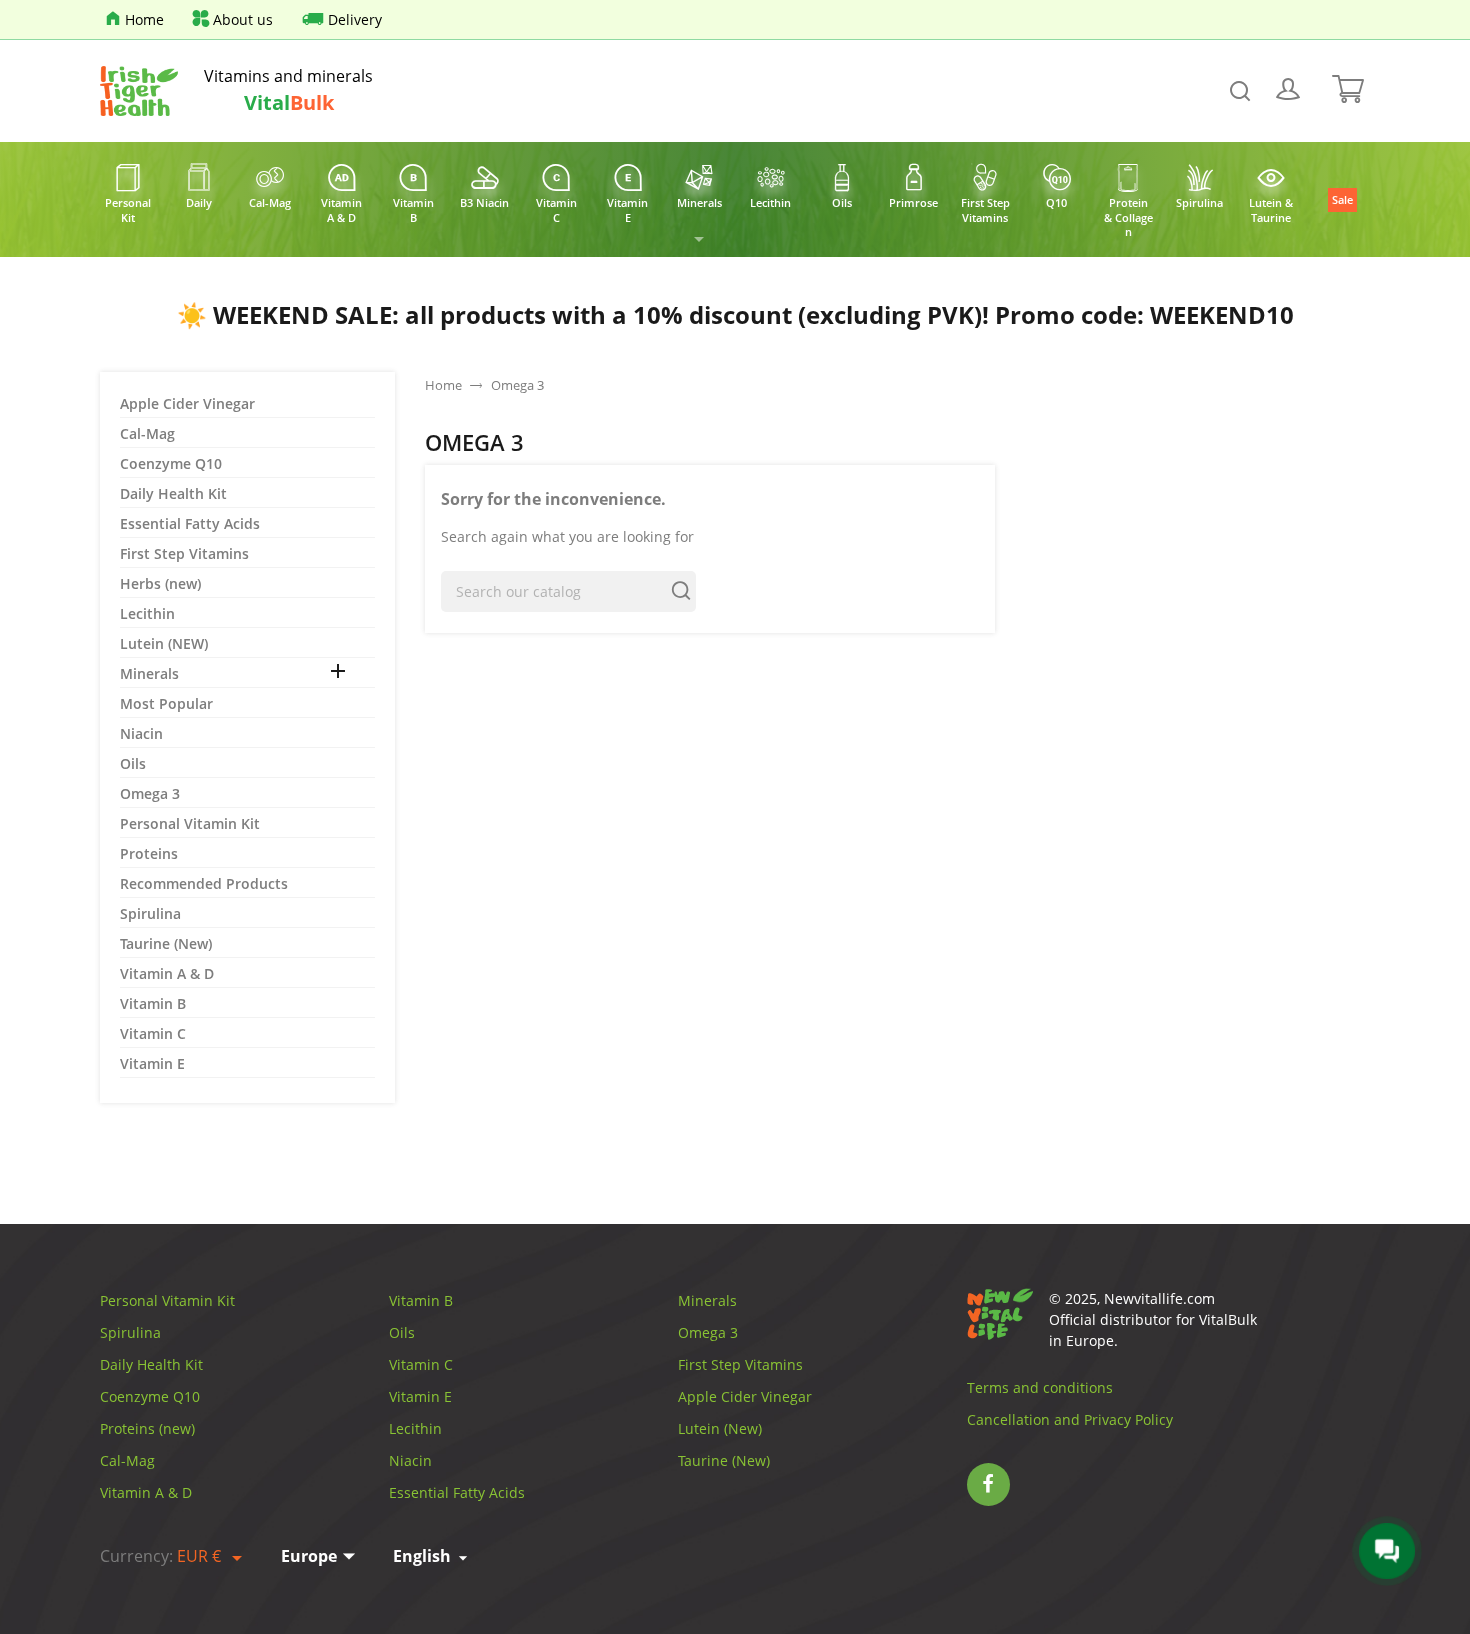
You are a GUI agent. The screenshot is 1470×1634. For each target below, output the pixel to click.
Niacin (141, 733)
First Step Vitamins (184, 553)
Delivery (355, 19)
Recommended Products (204, 883)
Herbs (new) (160, 583)
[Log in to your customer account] (1289, 91)
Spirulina (150, 913)
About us (243, 19)
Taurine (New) (166, 943)
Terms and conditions (1040, 1387)
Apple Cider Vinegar (187, 403)
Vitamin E (152, 1063)
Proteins (149, 853)
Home (144, 19)
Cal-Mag (147, 433)
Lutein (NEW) (164, 643)
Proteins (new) (147, 1428)
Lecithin (147, 613)
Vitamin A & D (167, 973)
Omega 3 (150, 793)
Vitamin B (153, 1003)
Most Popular (166, 703)
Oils (133, 763)
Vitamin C (153, 1033)
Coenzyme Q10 (171, 463)
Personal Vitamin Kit (190, 823)
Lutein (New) (720, 1428)
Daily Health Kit (173, 493)
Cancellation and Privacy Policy (1070, 1419)
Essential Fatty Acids (190, 523)
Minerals (149, 673)
